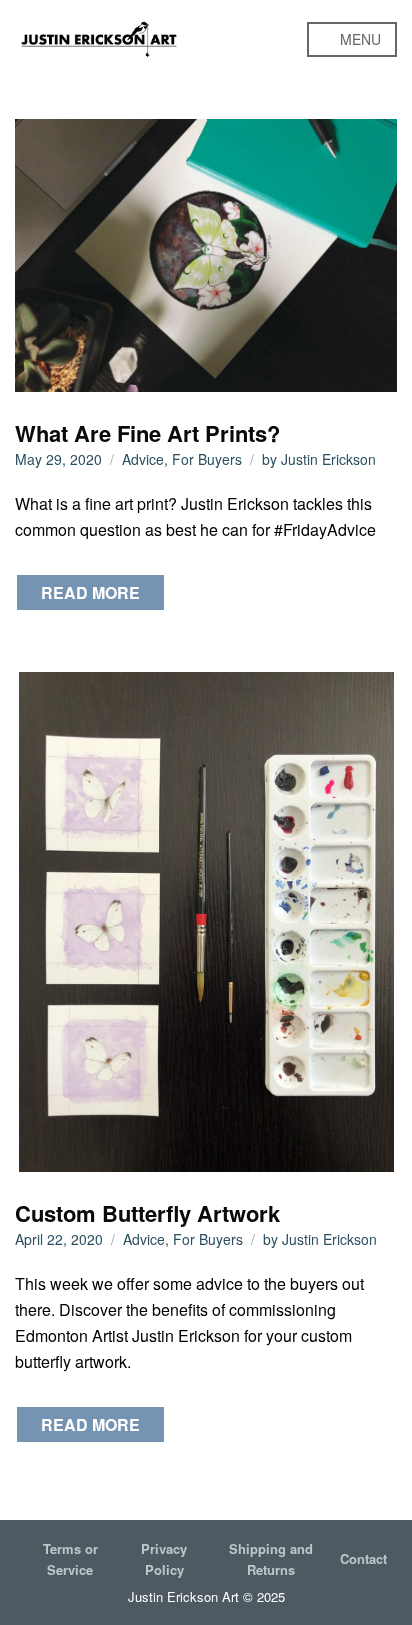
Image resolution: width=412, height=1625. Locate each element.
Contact (363, 1558)
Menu (358, 39)
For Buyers (207, 459)
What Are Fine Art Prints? (147, 433)
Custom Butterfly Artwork (147, 1213)
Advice (143, 459)
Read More (90, 592)
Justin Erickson (328, 459)
